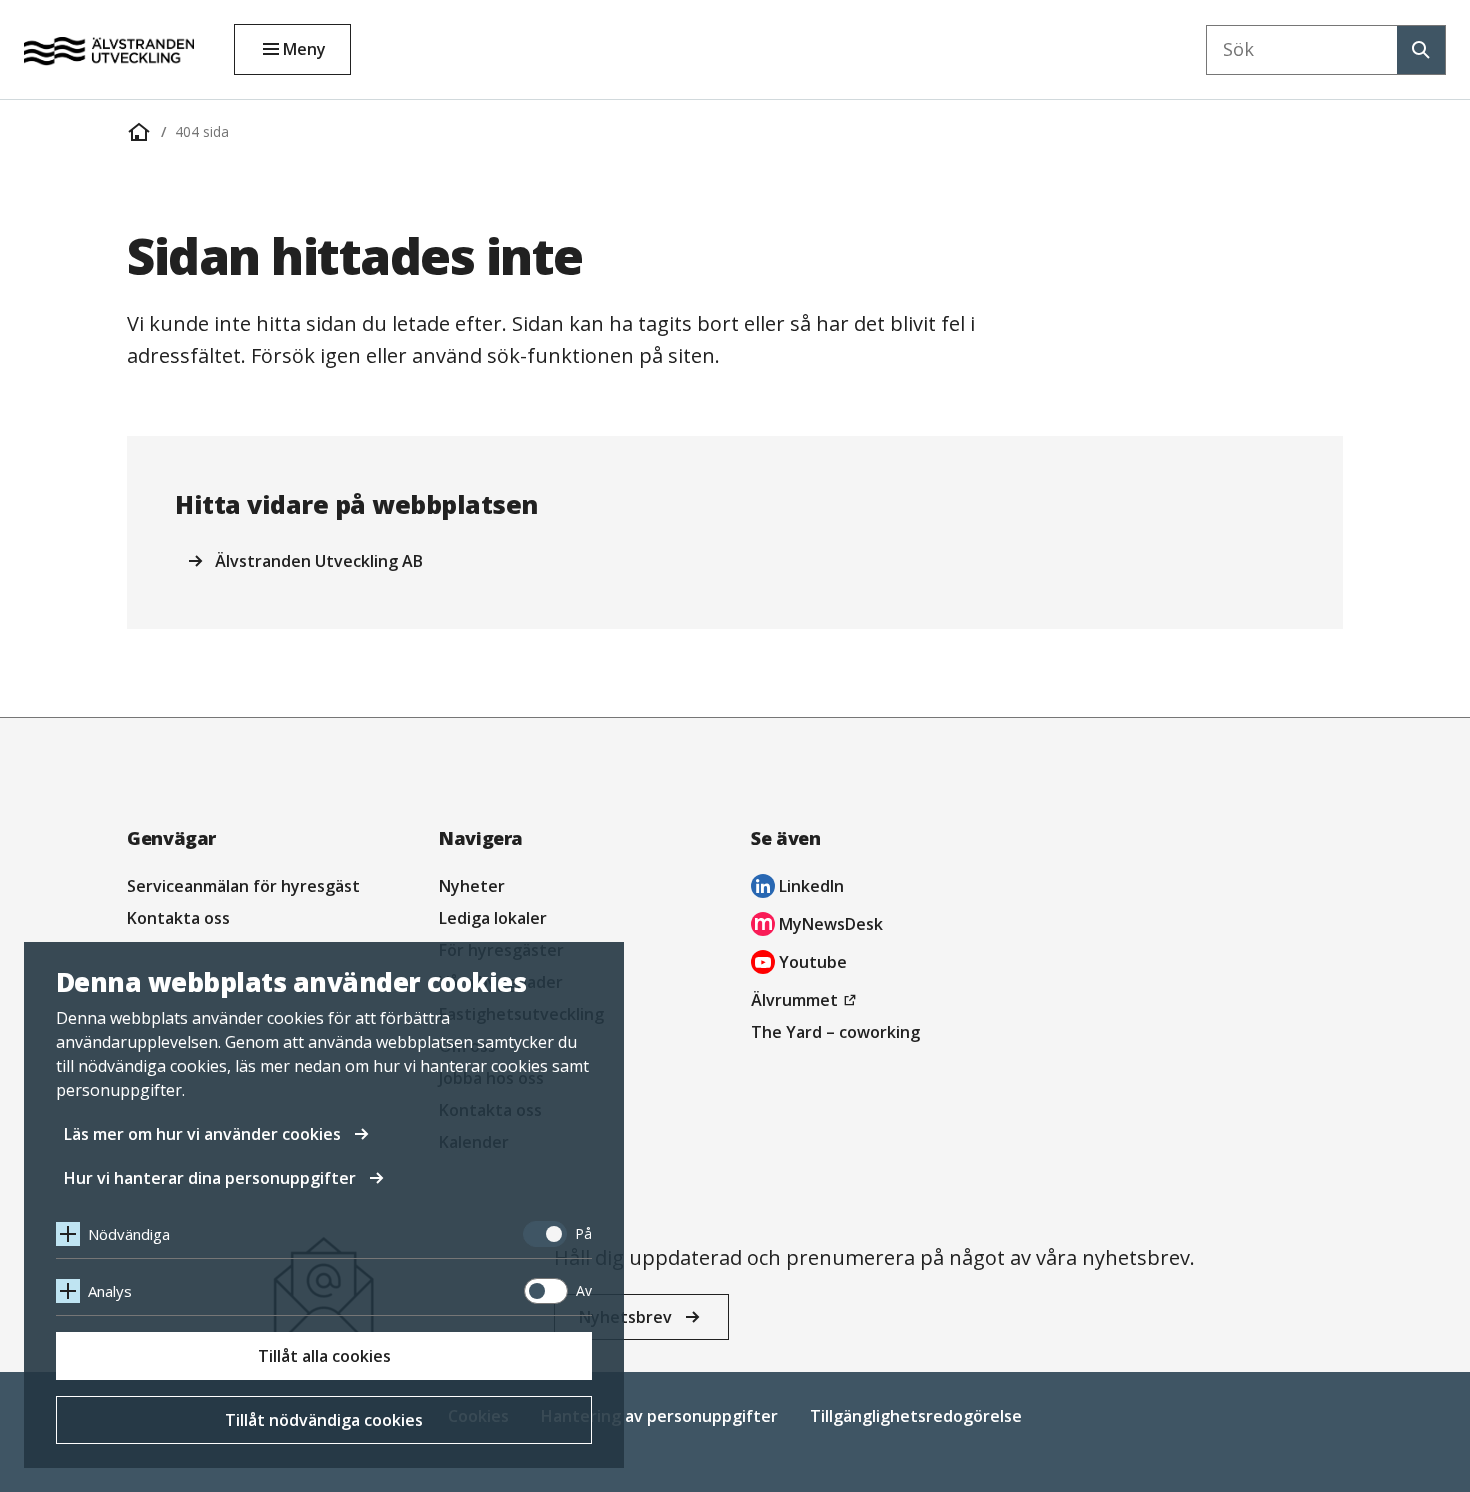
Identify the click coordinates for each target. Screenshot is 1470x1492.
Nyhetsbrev (625, 1317)
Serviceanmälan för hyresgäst (243, 886)
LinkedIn (797, 888)
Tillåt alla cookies (324, 1356)
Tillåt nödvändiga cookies (324, 1420)
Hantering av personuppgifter (659, 1416)
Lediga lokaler (493, 918)
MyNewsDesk (817, 926)
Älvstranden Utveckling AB (319, 561)
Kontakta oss (178, 918)
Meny (304, 49)
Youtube (799, 964)
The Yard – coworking (835, 1032)
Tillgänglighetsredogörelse (916, 1416)
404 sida (202, 131)
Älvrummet (806, 1002)
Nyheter (472, 886)
